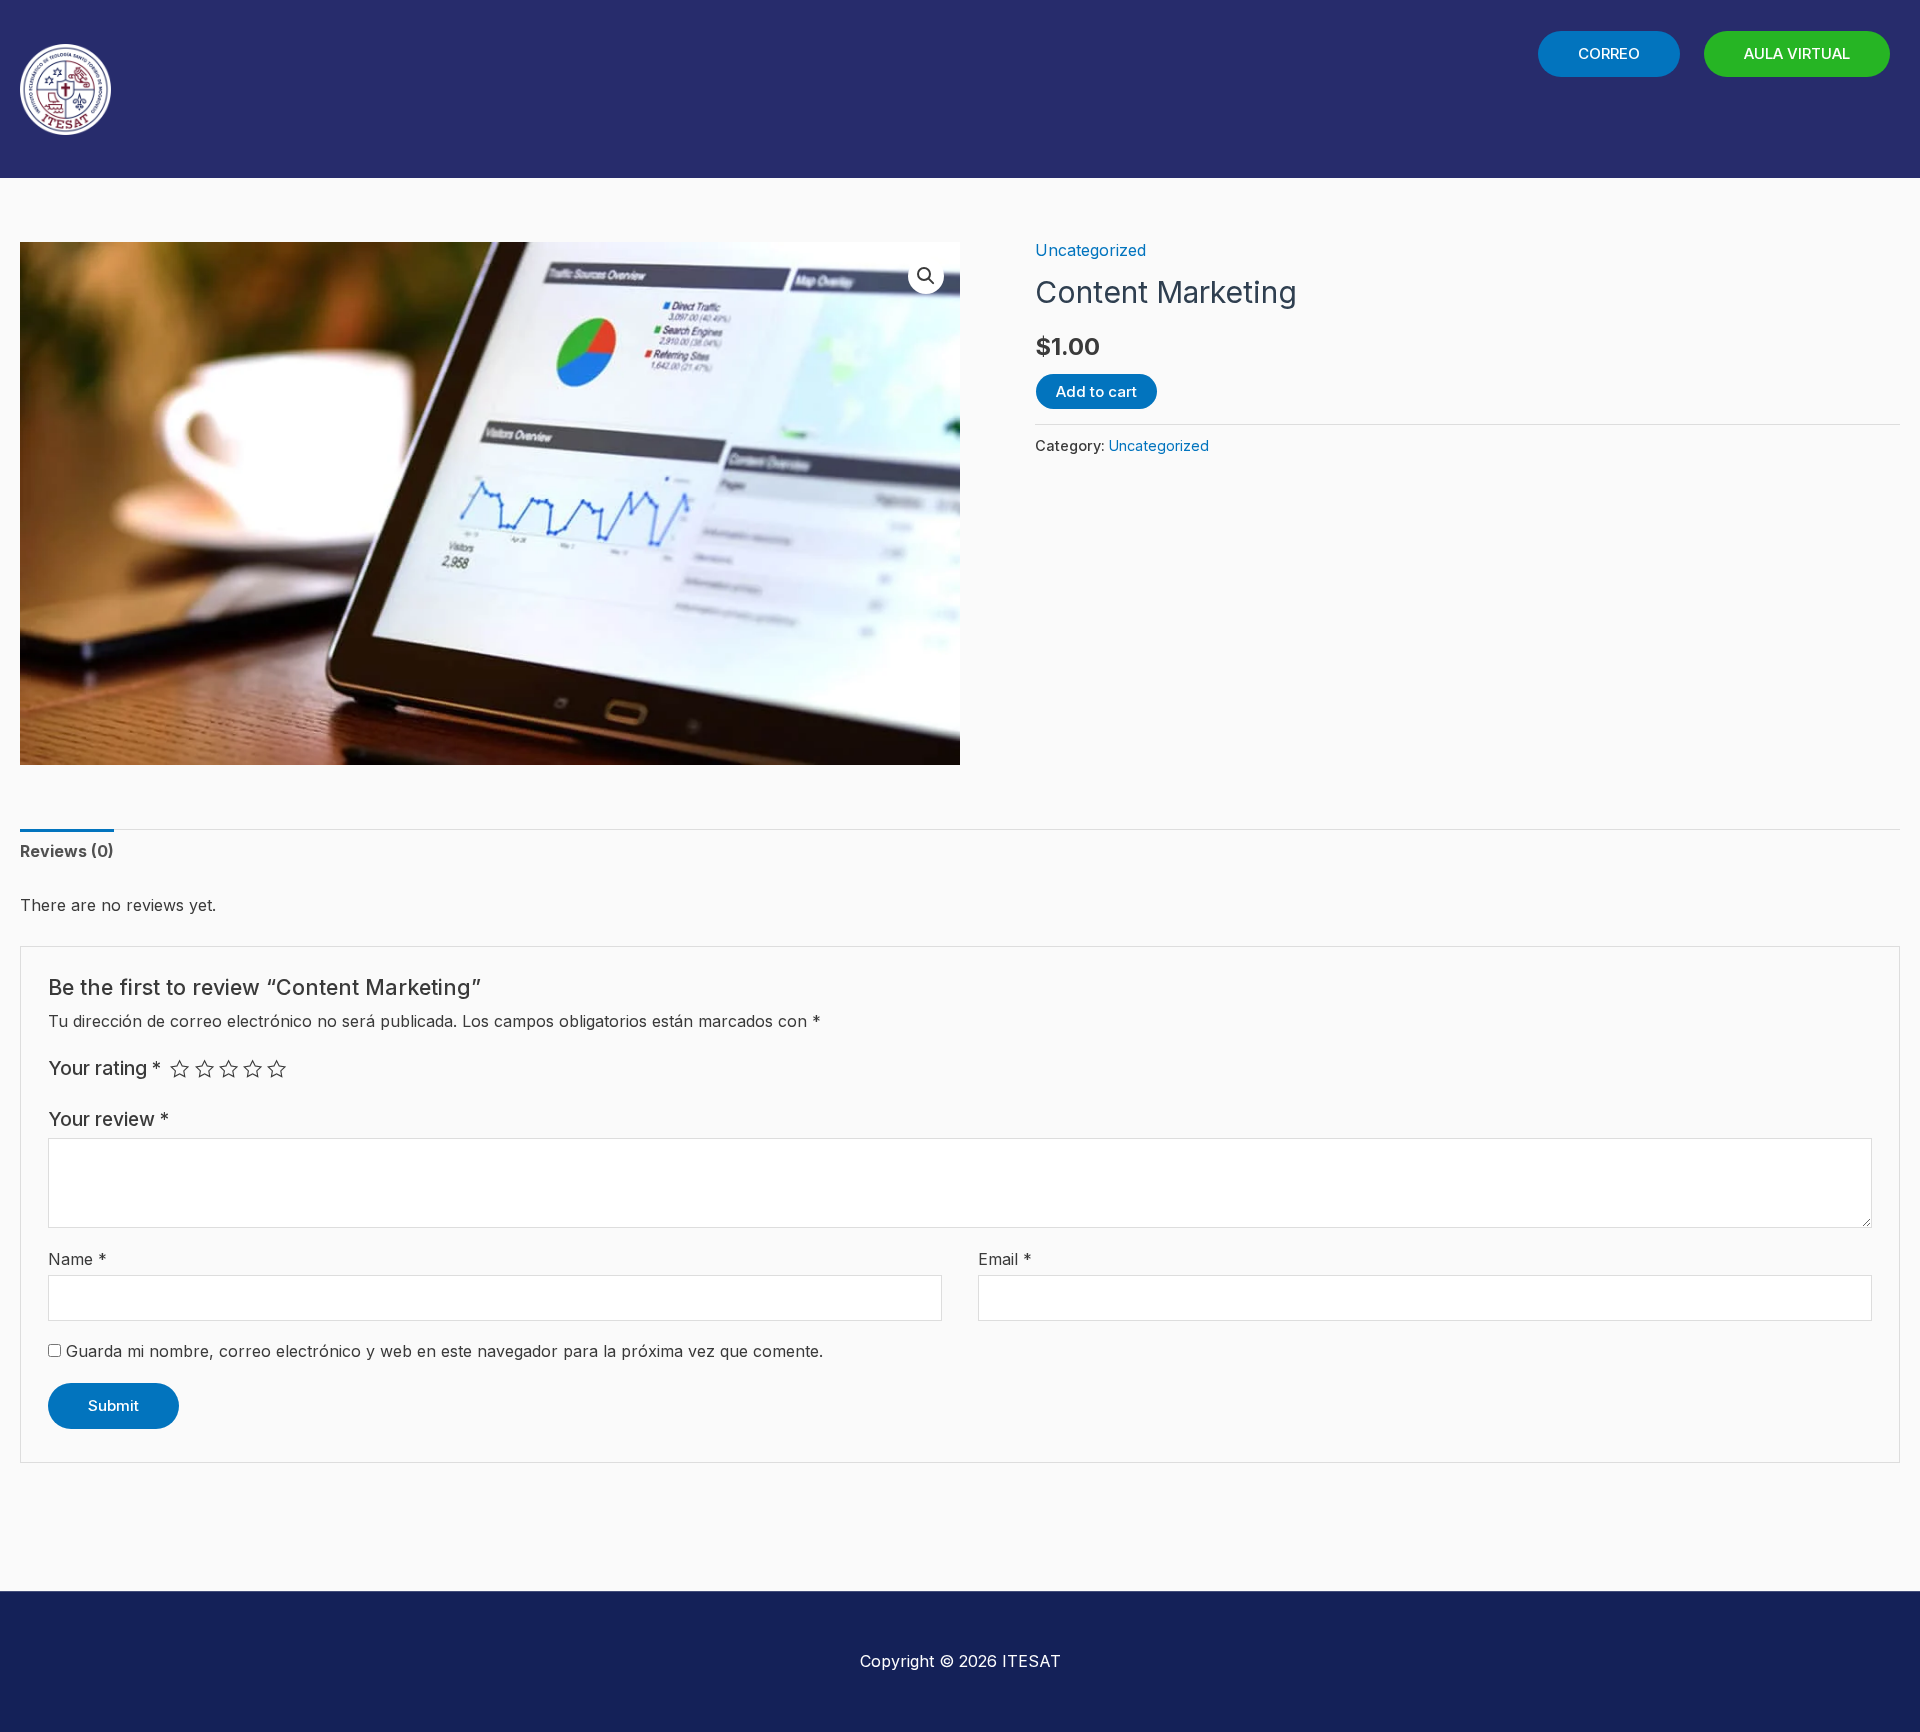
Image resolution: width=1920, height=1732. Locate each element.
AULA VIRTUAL (1797, 53)
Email (1005, 1259)
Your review (108, 1119)
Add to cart (1096, 391)
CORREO (1609, 53)
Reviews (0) (67, 851)
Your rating (104, 1068)
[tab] (67, 852)
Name (77, 1259)
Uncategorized (1090, 250)
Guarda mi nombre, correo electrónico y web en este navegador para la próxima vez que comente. (444, 1351)
